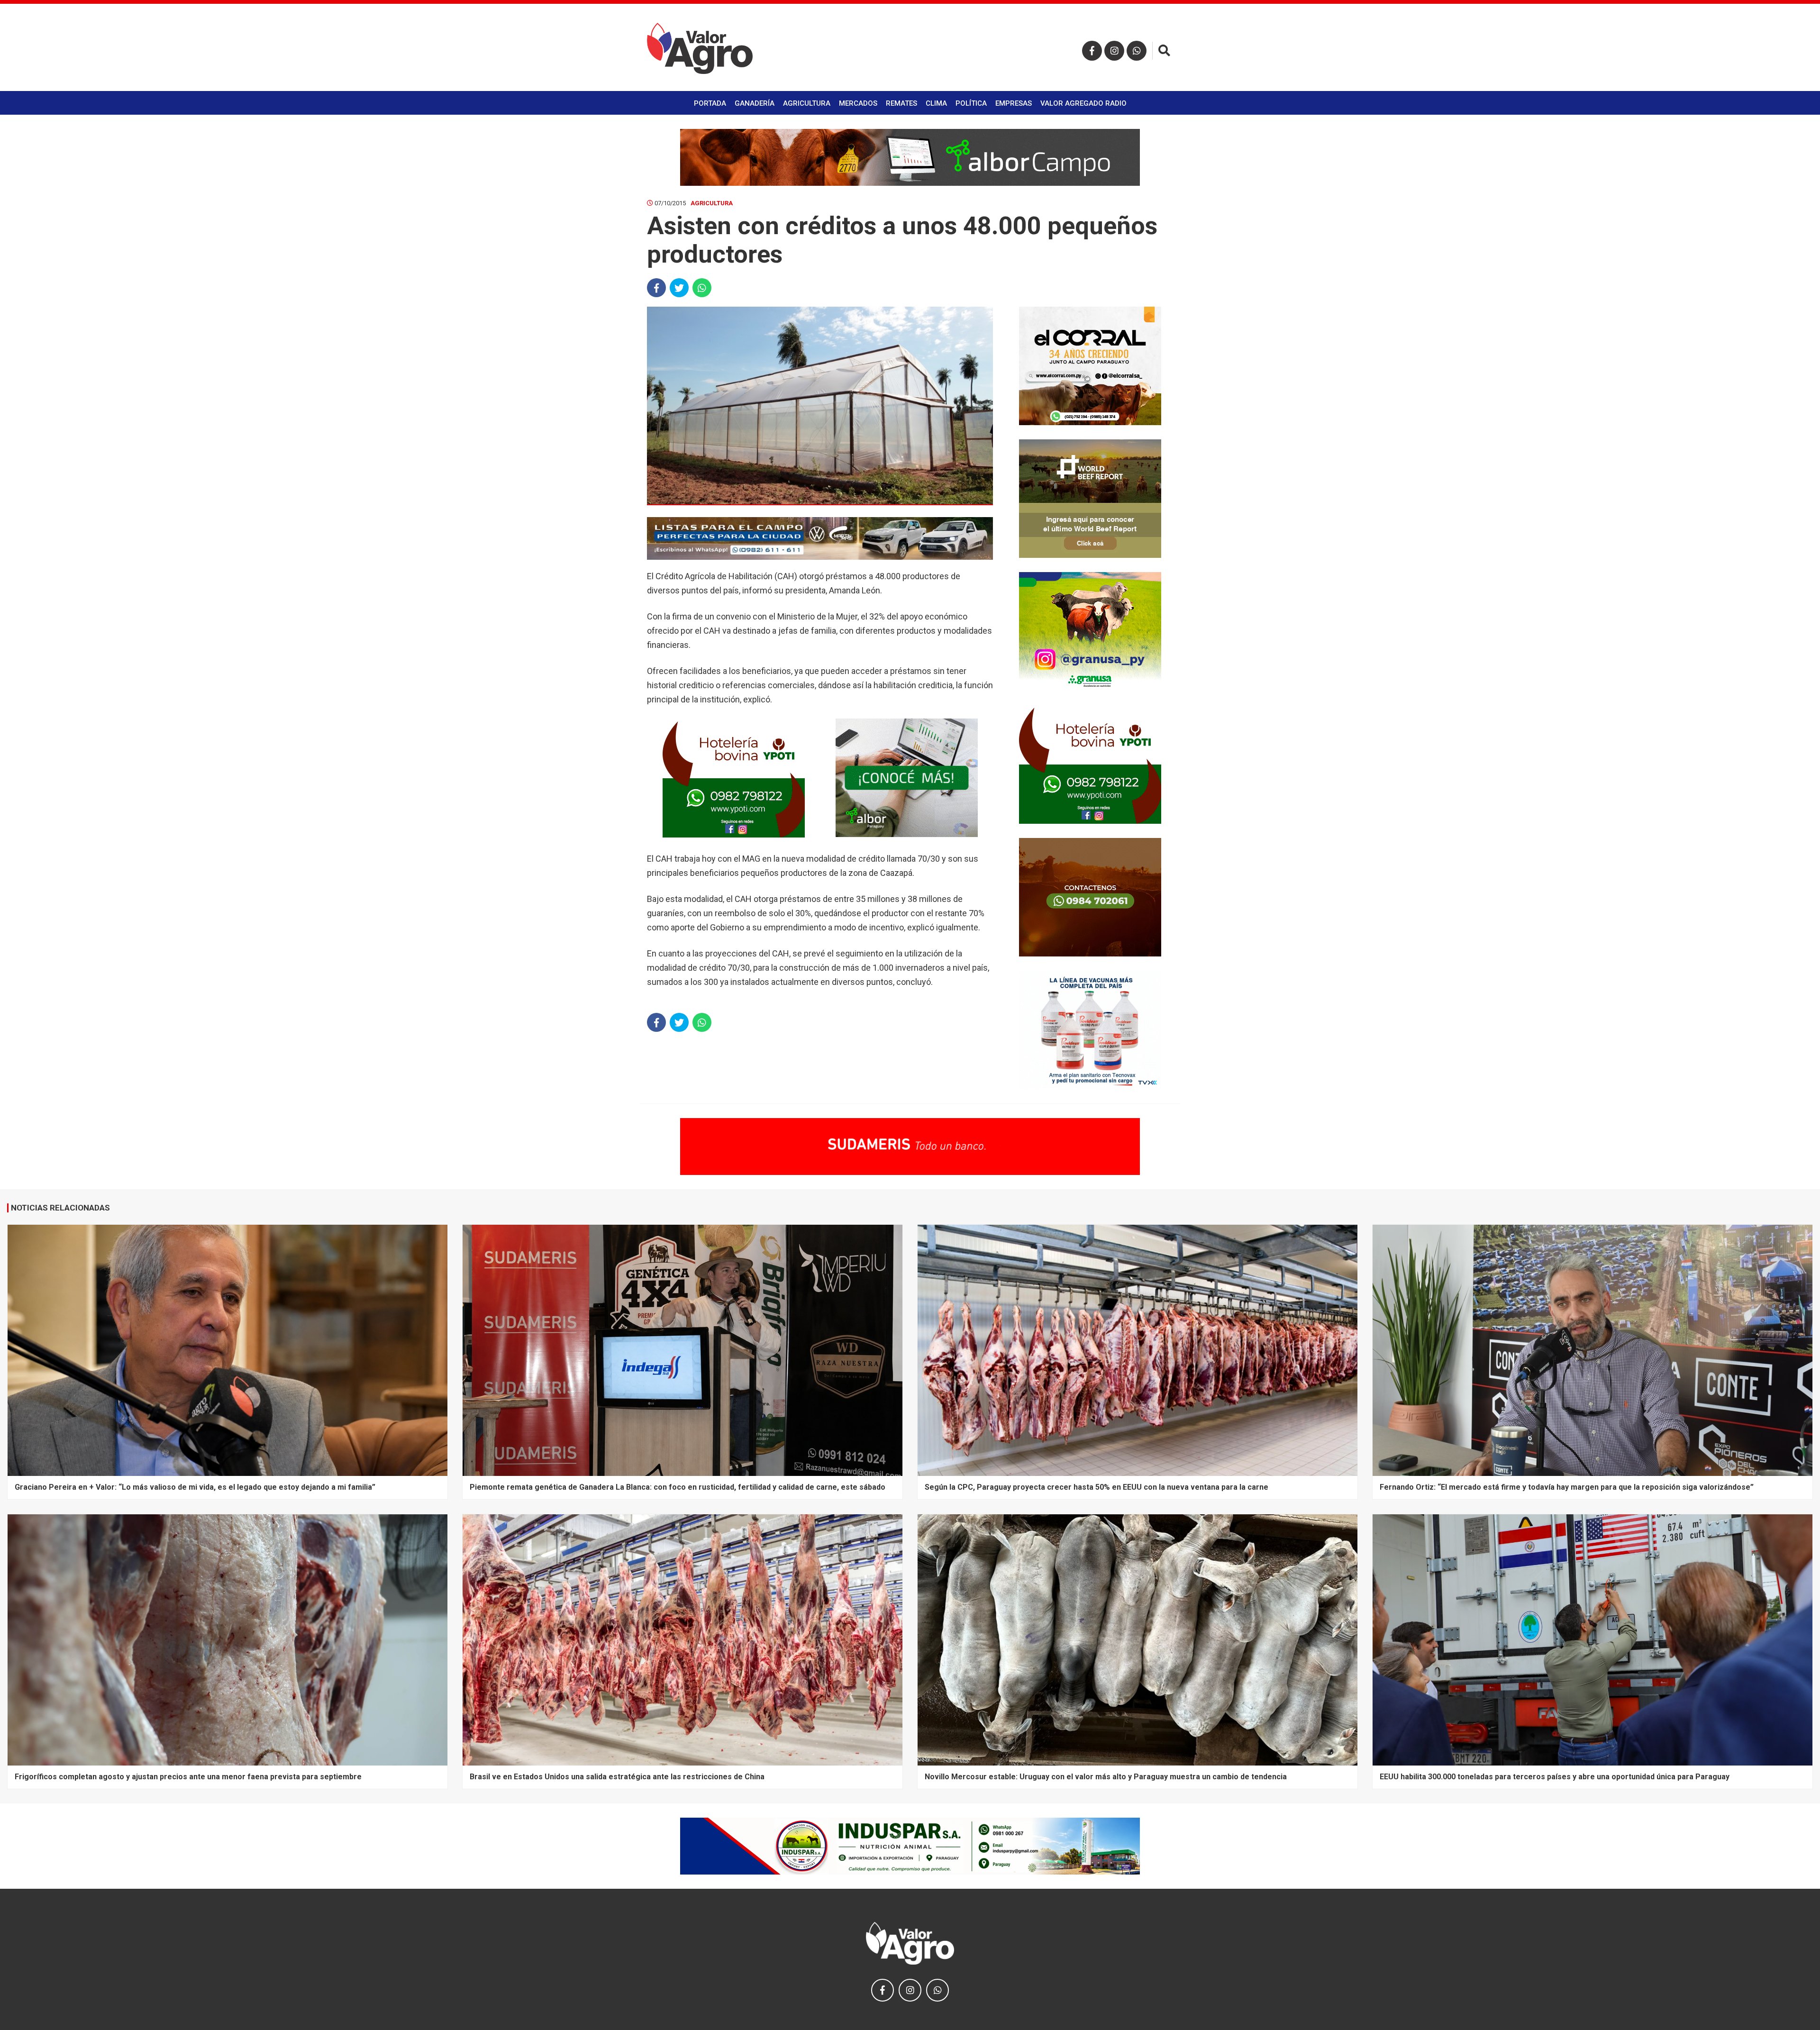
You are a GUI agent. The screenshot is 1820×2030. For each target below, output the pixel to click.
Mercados (858, 103)
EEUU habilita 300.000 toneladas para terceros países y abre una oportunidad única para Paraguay (1555, 1777)
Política (971, 103)
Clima (936, 103)
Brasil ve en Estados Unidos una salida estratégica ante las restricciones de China (617, 1777)
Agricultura (807, 103)
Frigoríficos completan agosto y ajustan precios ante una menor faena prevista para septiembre (188, 1777)
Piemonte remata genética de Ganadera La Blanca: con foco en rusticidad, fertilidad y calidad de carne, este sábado (678, 1487)
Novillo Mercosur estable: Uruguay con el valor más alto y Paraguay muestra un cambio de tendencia (1106, 1777)
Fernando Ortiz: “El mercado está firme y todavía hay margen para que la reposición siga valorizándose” (1567, 1487)
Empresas (1014, 103)
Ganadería (755, 103)
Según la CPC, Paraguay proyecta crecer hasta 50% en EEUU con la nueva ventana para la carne (1097, 1487)
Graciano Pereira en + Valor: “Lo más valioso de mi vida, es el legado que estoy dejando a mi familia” (195, 1487)
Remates (901, 103)
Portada (710, 103)
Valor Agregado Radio (1083, 103)
